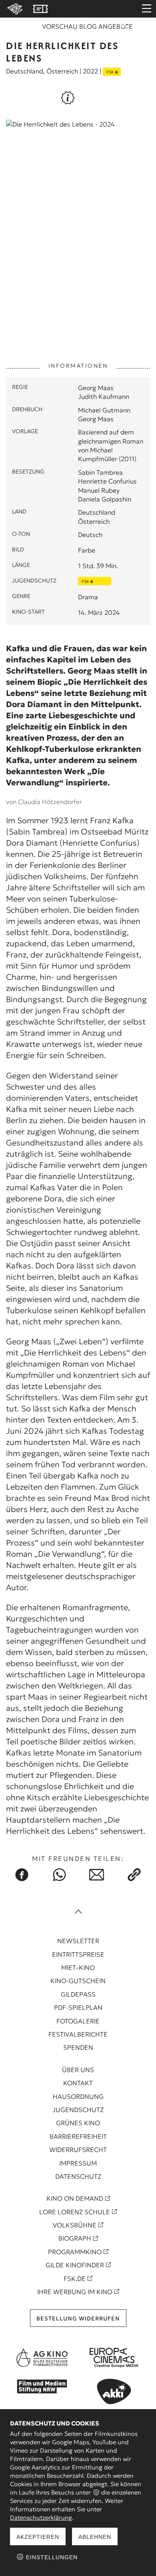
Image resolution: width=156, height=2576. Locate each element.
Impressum (78, 2163)
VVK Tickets (40, 9)
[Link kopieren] (134, 1875)
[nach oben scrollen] (78, 1912)
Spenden (78, 2047)
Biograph (75, 2238)
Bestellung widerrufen (78, 2318)
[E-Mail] (97, 1875)
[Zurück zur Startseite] (14, 9)
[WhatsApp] (59, 1875)
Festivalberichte (78, 2034)
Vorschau (60, 26)
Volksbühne (75, 2225)
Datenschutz (78, 2176)
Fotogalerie (78, 2021)
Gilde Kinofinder (75, 2265)
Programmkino (75, 2252)
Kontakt (78, 2083)
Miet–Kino (78, 1968)
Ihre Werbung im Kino (75, 2292)
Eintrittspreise (78, 1954)
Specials (119, 9)
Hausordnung (78, 2096)
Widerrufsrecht (78, 2150)
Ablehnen (95, 2537)
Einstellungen (51, 2557)
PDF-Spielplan (78, 2007)
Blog (88, 26)
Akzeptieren (38, 2537)
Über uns (78, 2070)
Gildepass (78, 1994)
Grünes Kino (78, 2123)
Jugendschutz (78, 2110)
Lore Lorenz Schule (75, 2212)
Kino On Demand (75, 2198)
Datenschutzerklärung (41, 2518)
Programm (84, 9)
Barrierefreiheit (78, 2136)
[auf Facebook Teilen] (22, 1875)
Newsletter (78, 1941)
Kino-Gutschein (78, 1981)
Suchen (124, 29)
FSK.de (75, 2279)
